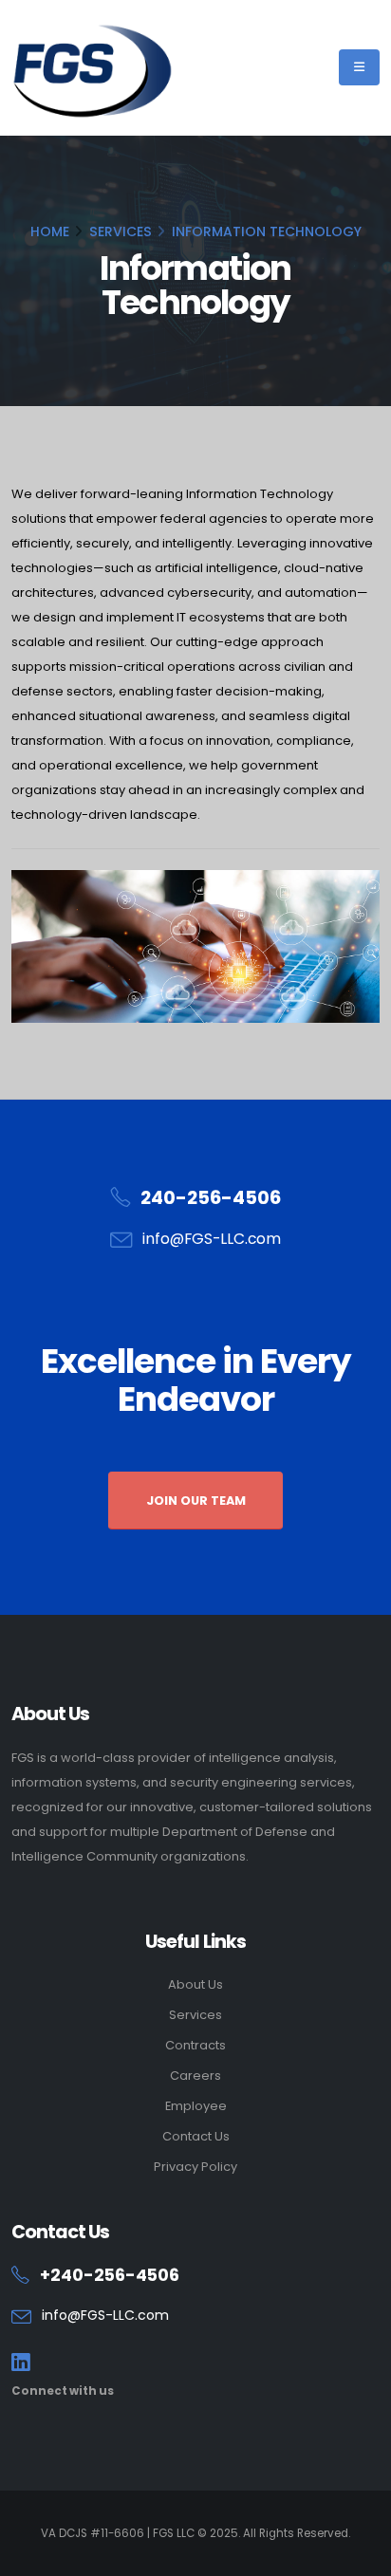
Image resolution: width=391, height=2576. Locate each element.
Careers (195, 2076)
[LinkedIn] (21, 2363)
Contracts (195, 2045)
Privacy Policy (195, 2167)
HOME (50, 232)
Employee (196, 2106)
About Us (195, 1984)
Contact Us (196, 2136)
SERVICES (121, 232)
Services (195, 2015)
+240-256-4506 (110, 2275)
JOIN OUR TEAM (196, 1501)
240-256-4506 (211, 1198)
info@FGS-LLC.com (212, 1239)
